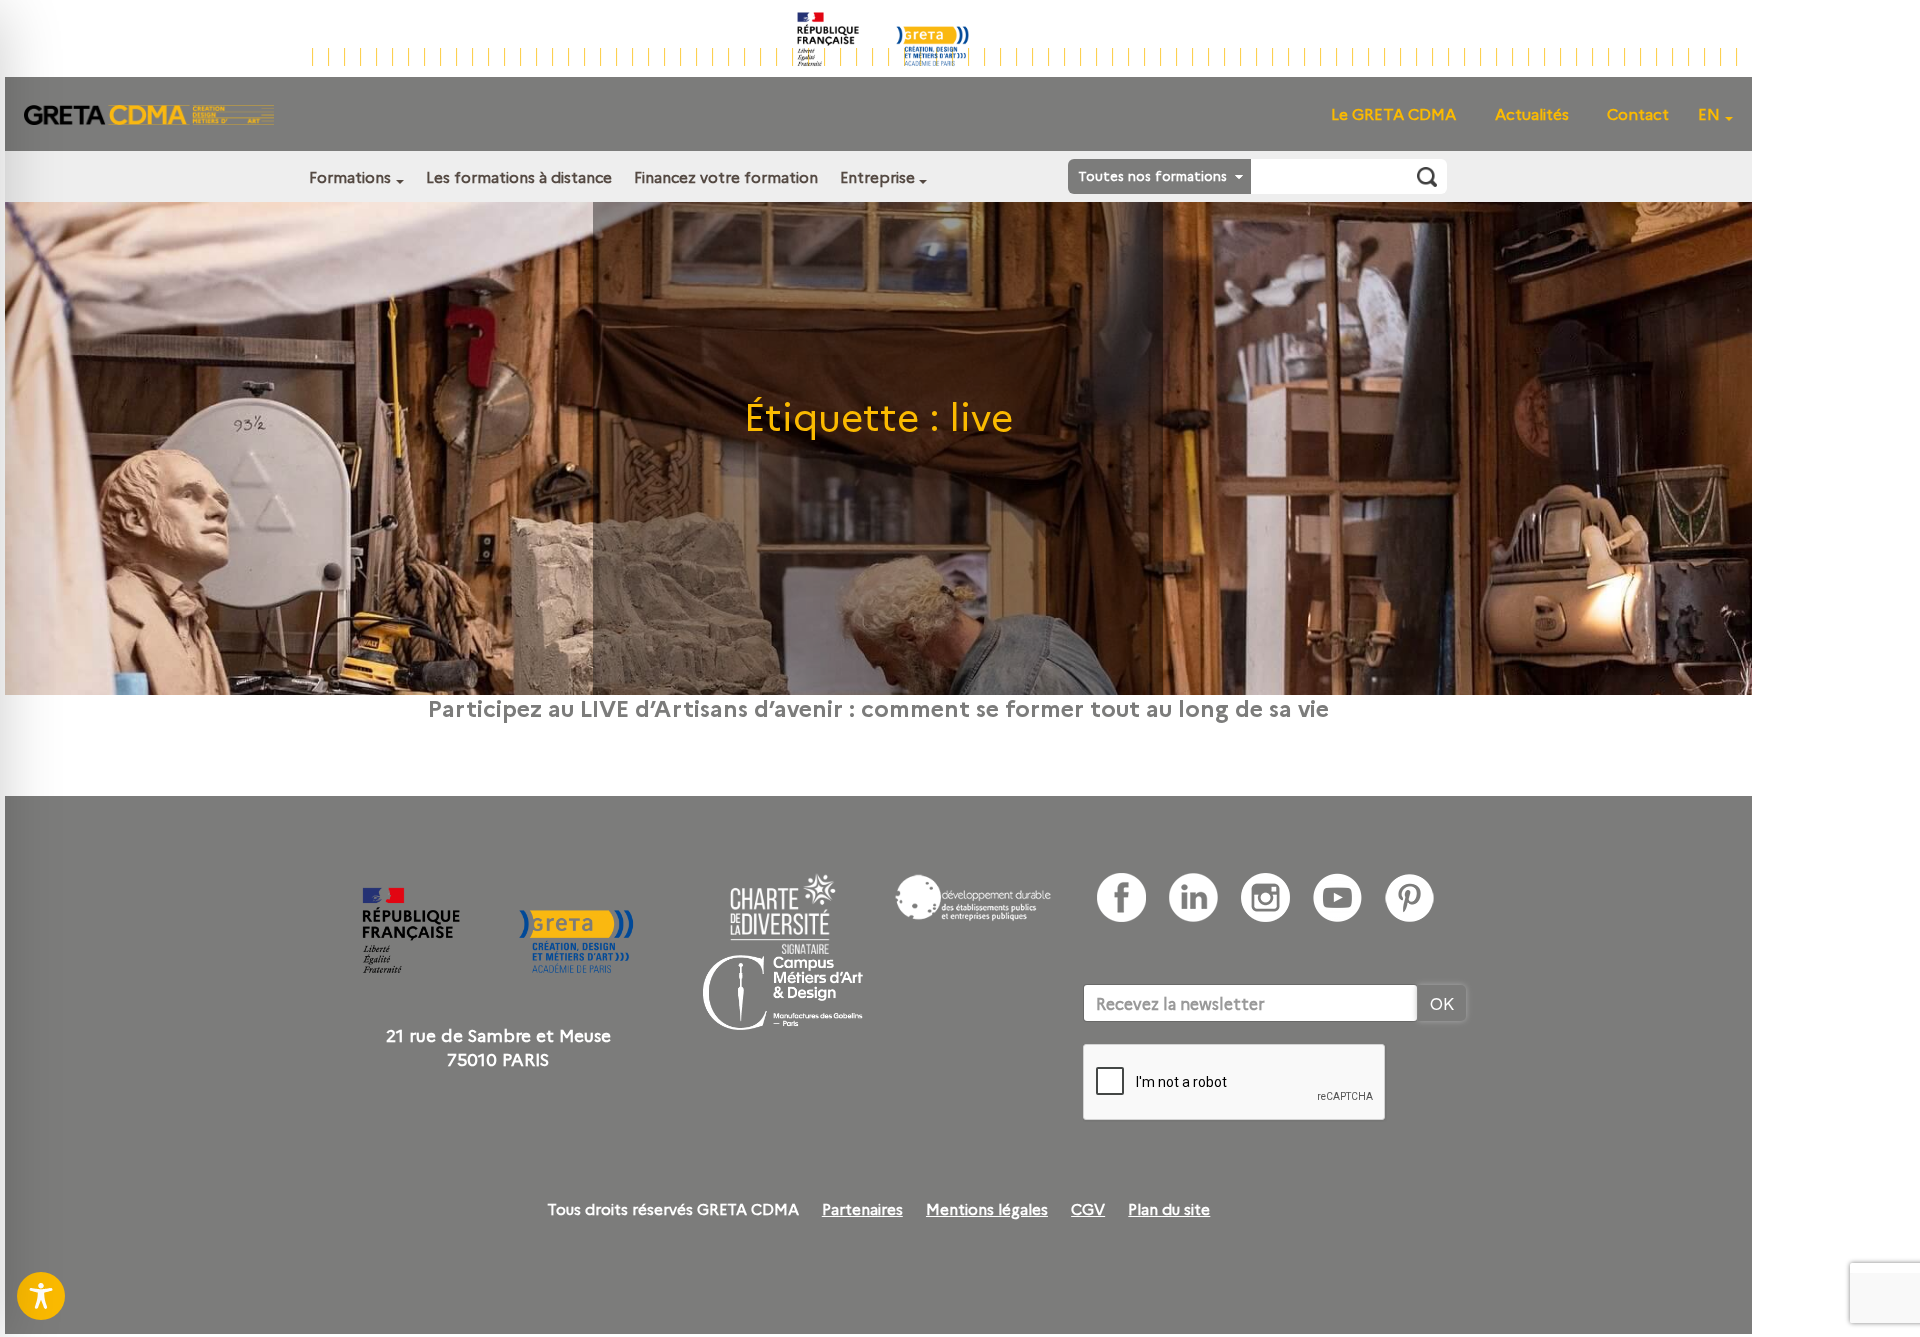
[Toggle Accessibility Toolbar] (41, 1296)
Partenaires (862, 1209)
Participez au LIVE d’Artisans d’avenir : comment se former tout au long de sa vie (878, 707)
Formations (350, 176)
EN (1709, 113)
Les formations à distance (519, 176)
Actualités (1532, 113)
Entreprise (877, 176)
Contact (1638, 113)
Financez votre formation (726, 176)
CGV (1088, 1209)
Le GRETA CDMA (1393, 113)
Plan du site (1169, 1209)
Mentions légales (987, 1209)
